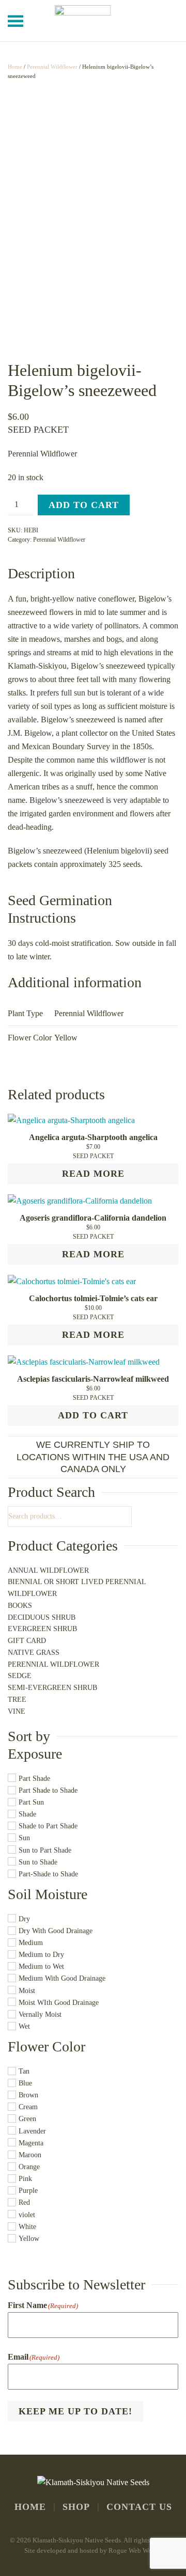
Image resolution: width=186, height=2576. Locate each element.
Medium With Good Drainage (62, 1979)
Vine (17, 1711)
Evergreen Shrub (42, 1629)
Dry (24, 1919)
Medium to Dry (41, 1955)
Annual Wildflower (48, 1570)
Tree (17, 1700)
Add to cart (84, 505)
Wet (24, 2026)
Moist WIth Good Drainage (59, 2003)
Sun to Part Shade (45, 1850)
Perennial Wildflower (52, 67)
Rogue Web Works (134, 2550)
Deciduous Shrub (42, 1617)
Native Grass (34, 1653)
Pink (25, 2179)
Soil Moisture (48, 1894)
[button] (16, 21)
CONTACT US (139, 2507)
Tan (24, 2071)
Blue (25, 2083)
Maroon (30, 2155)
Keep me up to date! (75, 2411)
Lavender (32, 2131)
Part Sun (31, 1802)
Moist (27, 1991)
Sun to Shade (38, 1862)
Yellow (29, 2239)
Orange (29, 2167)
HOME (30, 2507)
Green (27, 2119)
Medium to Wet (41, 1967)
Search (127, 1516)
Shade (27, 1814)
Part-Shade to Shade (48, 1874)
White (27, 2227)
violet (27, 2215)
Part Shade (34, 1779)
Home (15, 67)
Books (20, 1606)
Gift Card (27, 1641)
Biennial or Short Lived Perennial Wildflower (77, 1588)
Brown (28, 2095)
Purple (28, 2191)
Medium (31, 1943)
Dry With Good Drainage (56, 1931)
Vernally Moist (40, 2014)
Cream (28, 2107)
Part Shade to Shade (48, 1790)
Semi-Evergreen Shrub (52, 1688)
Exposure (35, 1754)
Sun (24, 1838)
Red (24, 2203)
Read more (93, 1174)
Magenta (31, 2143)
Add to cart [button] (93, 1415)
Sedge (20, 1676)
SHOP (76, 2507)
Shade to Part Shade (48, 1827)
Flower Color (47, 2046)
